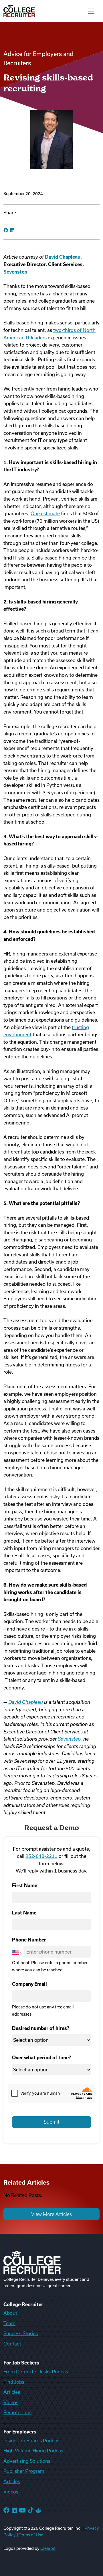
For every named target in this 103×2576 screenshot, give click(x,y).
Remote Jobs (17, 2412)
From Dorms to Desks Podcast (37, 2372)
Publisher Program (24, 2471)
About (10, 2313)
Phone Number (29, 1940)
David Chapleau (26, 1702)
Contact (12, 2344)
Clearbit (48, 2548)
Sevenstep (69, 1739)
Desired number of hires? (41, 2028)
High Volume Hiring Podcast (34, 2451)
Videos (11, 2402)
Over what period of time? (41, 2058)
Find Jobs (14, 2382)
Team (9, 2323)
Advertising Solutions (27, 2461)
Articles (12, 2392)
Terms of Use (31, 2535)
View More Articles (51, 2214)
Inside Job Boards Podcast (32, 2441)
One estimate (45, 514)
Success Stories (21, 2333)
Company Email (29, 1984)
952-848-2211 (41, 1856)
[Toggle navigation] (91, 11)
